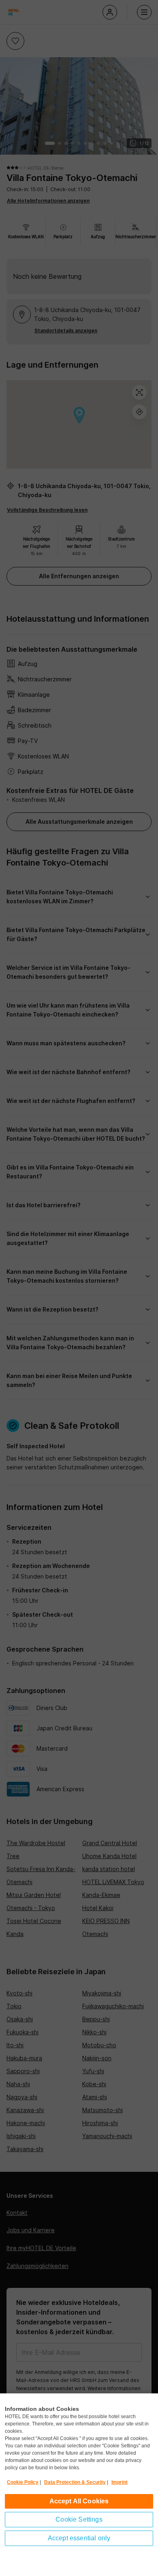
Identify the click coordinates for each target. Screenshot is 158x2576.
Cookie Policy (23, 2482)
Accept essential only (79, 2538)
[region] (79, 2485)
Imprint (120, 2482)
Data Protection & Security (75, 2482)
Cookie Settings (79, 2519)
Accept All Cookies (79, 2501)
